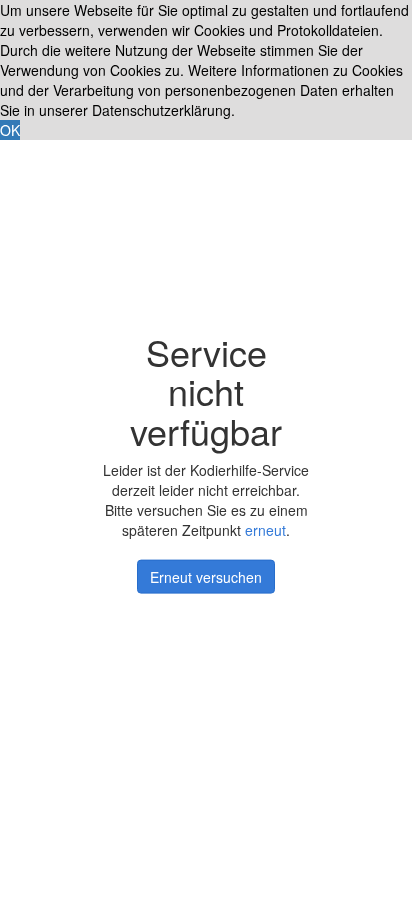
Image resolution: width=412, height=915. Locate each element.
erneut (265, 530)
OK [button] (10, 130)
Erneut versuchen (206, 577)
